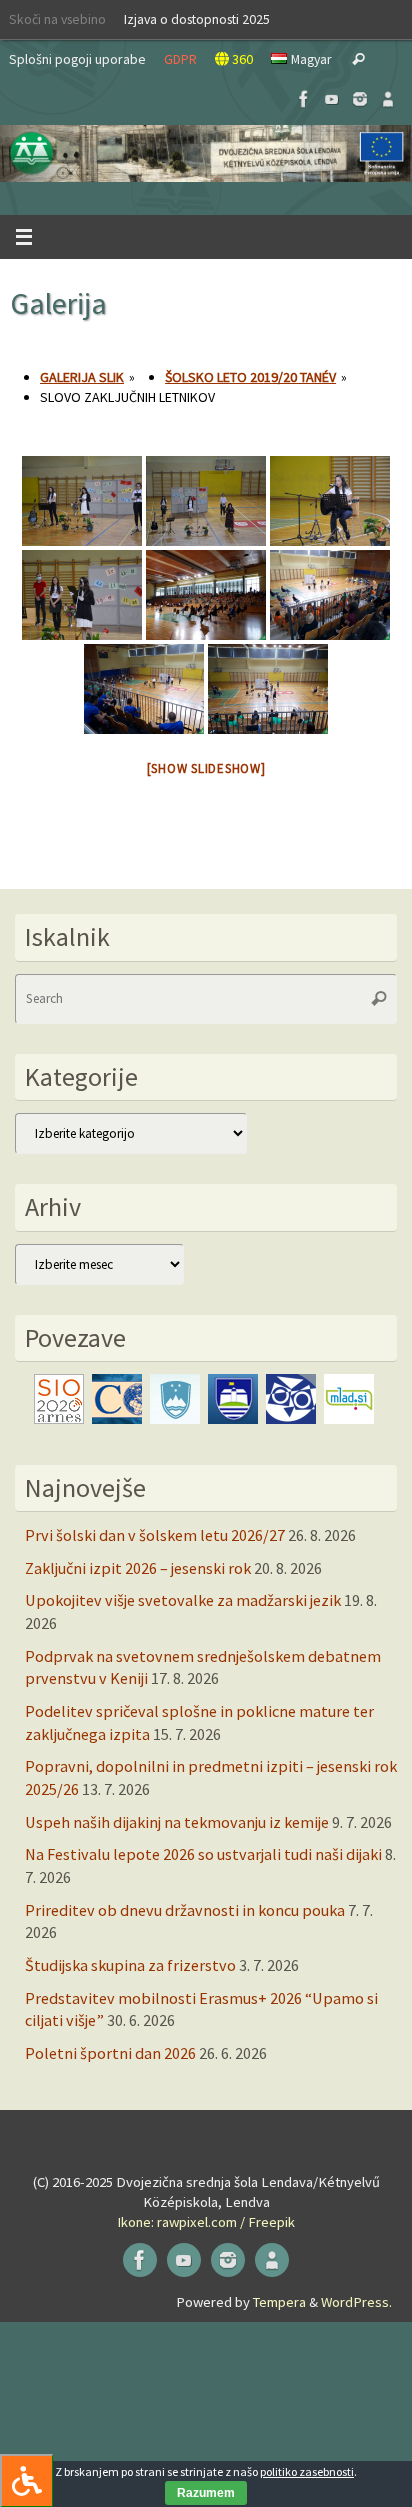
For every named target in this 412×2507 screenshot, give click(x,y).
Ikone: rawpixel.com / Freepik (206, 2222)
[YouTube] (332, 99)
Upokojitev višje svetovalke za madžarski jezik (183, 1600)
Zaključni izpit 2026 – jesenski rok (138, 1568)
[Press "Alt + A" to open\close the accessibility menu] (26, 2480)
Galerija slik (82, 377)
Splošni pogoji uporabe (77, 59)
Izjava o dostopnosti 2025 (197, 19)
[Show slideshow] (206, 768)
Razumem (206, 2493)
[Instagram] (360, 99)
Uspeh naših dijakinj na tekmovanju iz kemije (177, 1822)
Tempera (279, 2302)
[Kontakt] (388, 99)
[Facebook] (304, 99)
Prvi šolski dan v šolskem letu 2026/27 (155, 1535)
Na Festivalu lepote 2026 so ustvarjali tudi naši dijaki (203, 1854)
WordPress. (356, 2302)
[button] (206, 153)
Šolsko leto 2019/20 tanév (250, 377)
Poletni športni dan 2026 (110, 2053)
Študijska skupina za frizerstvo (130, 1965)
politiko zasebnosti (307, 2471)
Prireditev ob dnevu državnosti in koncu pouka (185, 1910)
